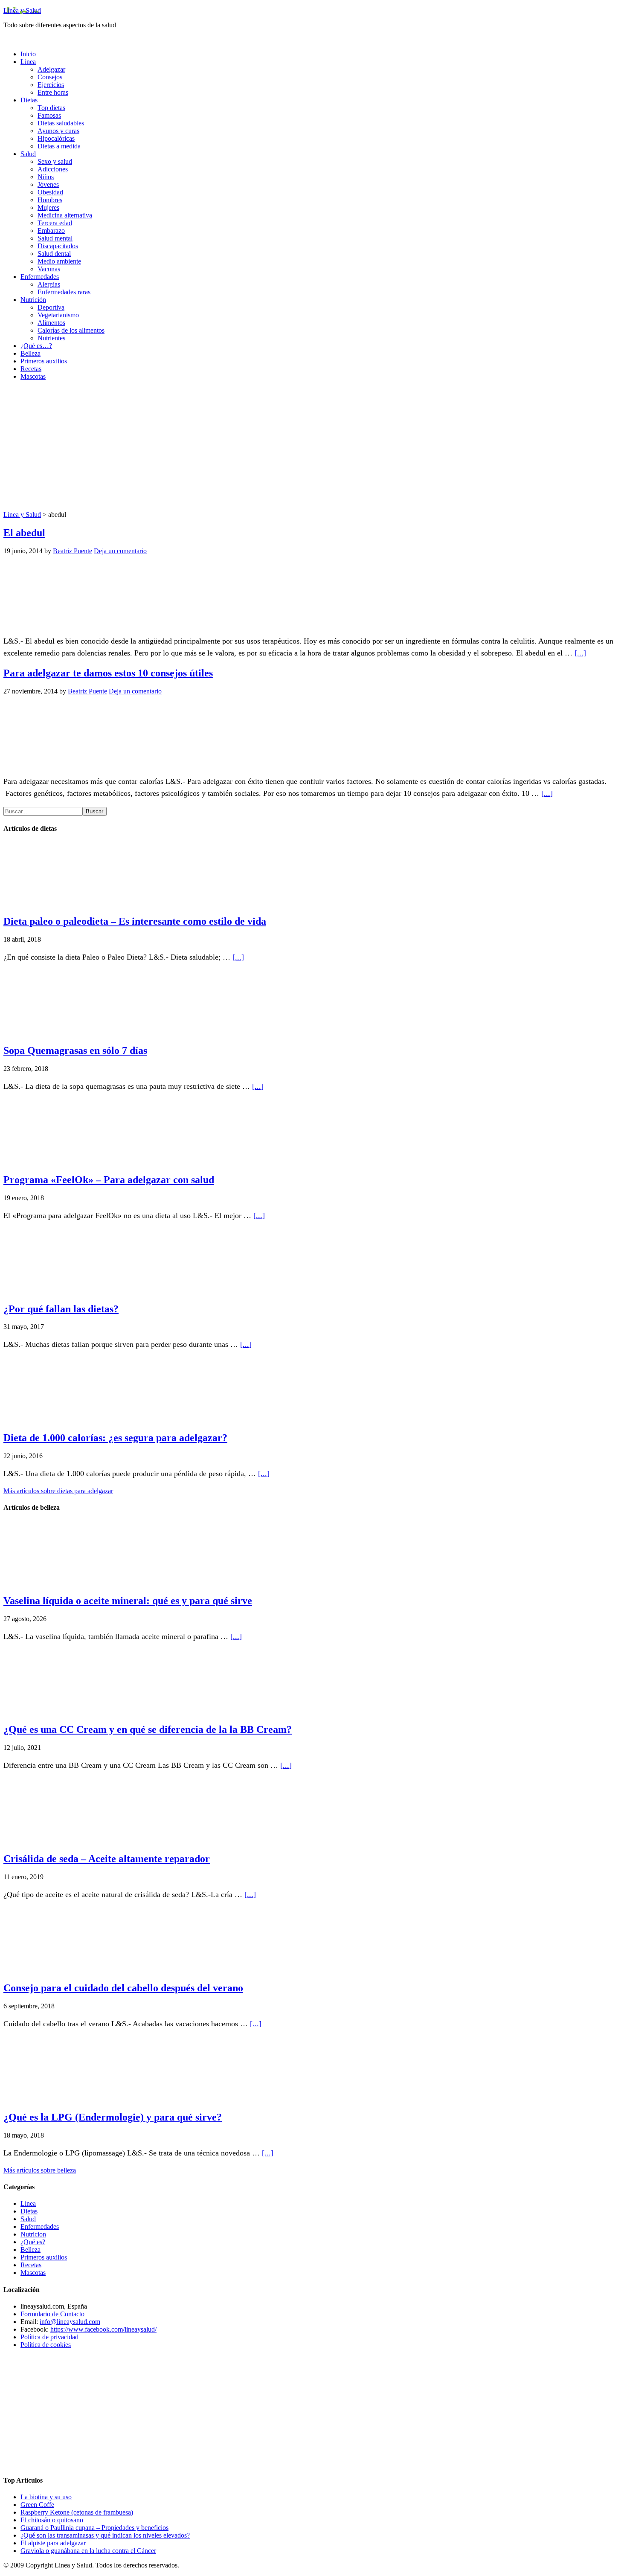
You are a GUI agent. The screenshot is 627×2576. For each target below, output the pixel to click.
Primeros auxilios (44, 2257)
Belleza (30, 2250)
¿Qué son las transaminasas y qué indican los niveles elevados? (105, 2535)
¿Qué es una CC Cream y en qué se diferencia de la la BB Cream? (148, 1729)
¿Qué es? (33, 2242)
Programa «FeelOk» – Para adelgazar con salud (109, 1180)
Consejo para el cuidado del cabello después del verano (123, 1988)
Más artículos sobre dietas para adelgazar (58, 1491)
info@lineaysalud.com (70, 2322)
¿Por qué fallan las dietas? (61, 1309)
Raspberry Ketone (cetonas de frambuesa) (77, 2512)
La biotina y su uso (46, 2497)
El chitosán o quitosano (52, 2520)
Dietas (29, 2211)
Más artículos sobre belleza (40, 2170)
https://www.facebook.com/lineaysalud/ (103, 2329)
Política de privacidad (49, 2337)
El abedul (24, 533)
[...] (580, 653)
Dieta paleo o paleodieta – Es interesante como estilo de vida (135, 921)
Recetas (31, 2265)
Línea (28, 2203)
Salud (28, 2219)
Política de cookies (46, 2345)
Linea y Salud (22, 10)
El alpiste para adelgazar (53, 2543)
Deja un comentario (120, 551)
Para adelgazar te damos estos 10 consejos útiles (108, 673)
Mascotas (33, 2273)
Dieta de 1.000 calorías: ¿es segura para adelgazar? (115, 1438)
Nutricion (33, 2234)
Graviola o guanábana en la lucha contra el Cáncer (88, 2551)
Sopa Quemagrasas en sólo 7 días (75, 1050)
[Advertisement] (313, 447)
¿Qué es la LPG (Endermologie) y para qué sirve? (113, 2117)
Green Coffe (37, 2505)
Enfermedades (40, 2226)
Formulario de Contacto (52, 2314)
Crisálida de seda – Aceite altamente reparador (107, 1859)
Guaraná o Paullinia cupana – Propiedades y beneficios (94, 2528)
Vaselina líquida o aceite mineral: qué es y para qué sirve (128, 1601)
